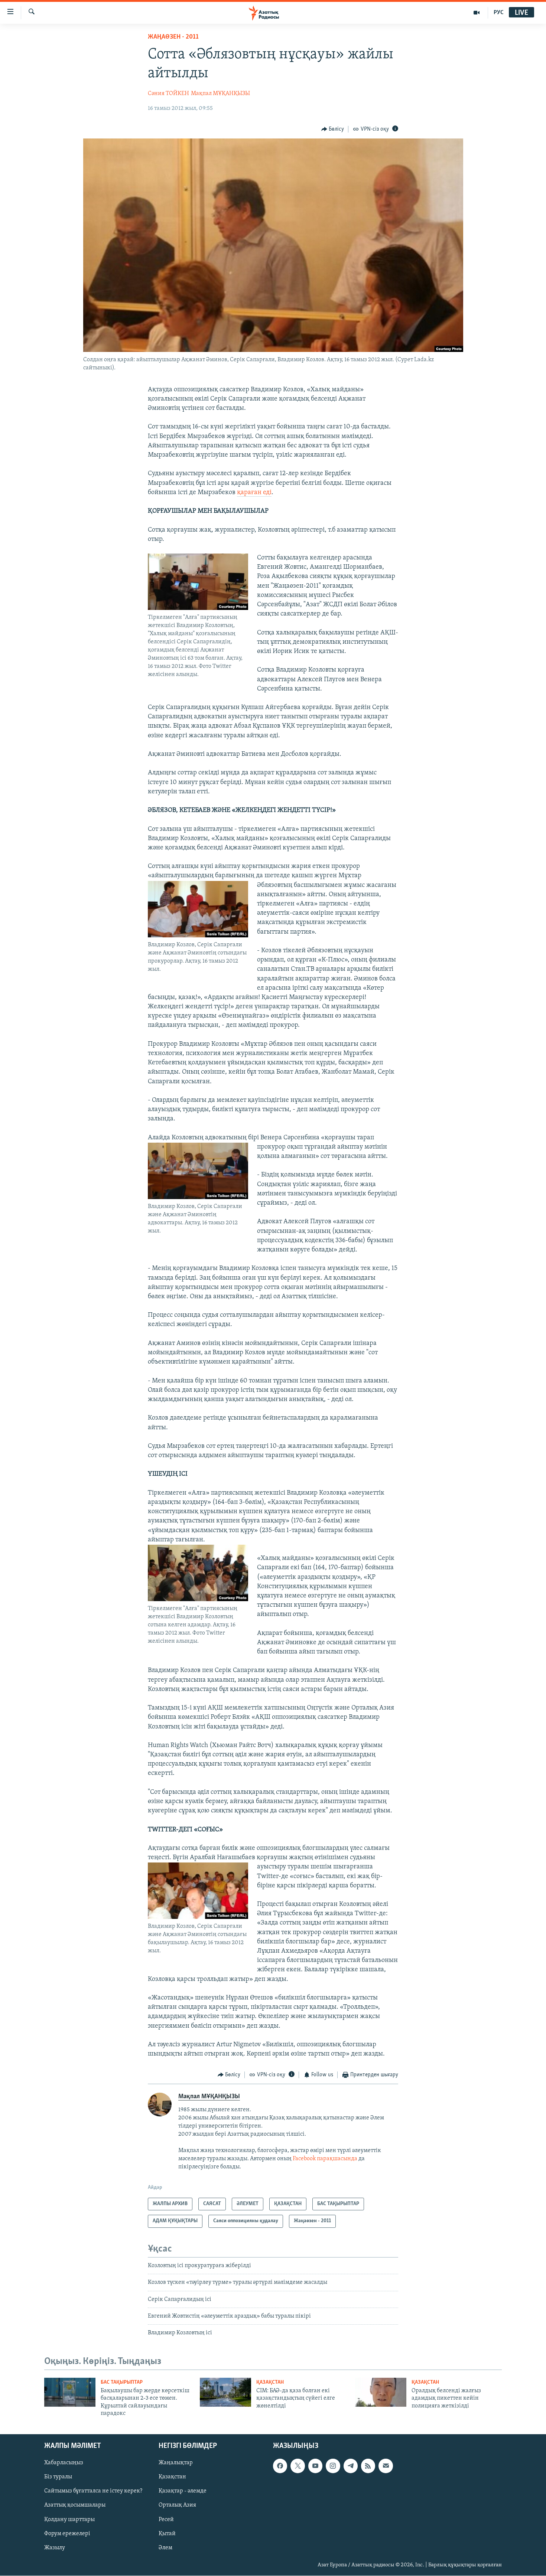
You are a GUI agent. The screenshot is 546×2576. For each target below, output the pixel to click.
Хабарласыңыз (64, 2463)
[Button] (333, 129)
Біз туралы (58, 2477)
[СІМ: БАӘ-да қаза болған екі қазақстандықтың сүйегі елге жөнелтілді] (225, 2392)
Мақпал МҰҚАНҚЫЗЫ (220, 94)
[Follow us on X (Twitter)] (298, 2466)
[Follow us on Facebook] (280, 2466)
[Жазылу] (386, 2466)
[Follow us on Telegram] (351, 2466)
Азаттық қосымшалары (75, 2505)
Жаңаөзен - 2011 (173, 37)
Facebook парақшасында (325, 2159)
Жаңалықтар (176, 2463)
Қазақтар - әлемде (183, 2491)
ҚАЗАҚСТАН (270, 2382)
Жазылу (55, 2548)
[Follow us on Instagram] (333, 2466)
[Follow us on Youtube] (315, 2466)
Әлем (165, 2548)
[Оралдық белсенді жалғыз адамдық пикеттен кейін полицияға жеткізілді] (381, 2392)
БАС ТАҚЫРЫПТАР (122, 2382)
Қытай (167, 2534)
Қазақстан (172, 2477)
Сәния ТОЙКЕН (168, 94)
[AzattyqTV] (477, 13)
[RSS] (368, 2466)
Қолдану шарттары (69, 2520)
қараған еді (254, 493)
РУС (499, 13)
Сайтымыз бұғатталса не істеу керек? (93, 2491)
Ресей (166, 2520)
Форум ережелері (67, 2534)
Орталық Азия (177, 2505)
